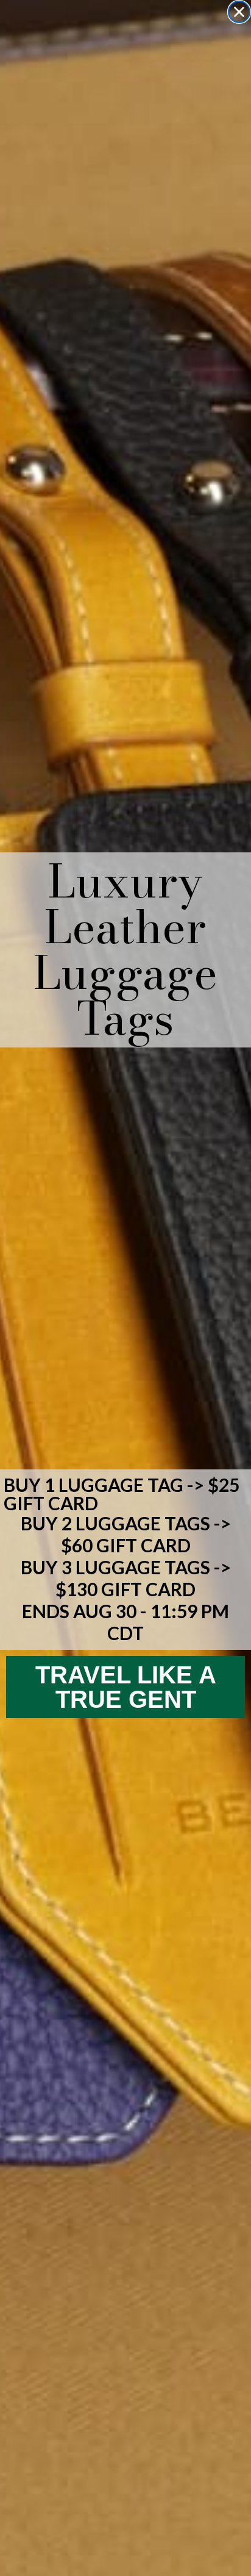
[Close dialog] (239, 12)
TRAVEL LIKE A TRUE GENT (126, 1687)
